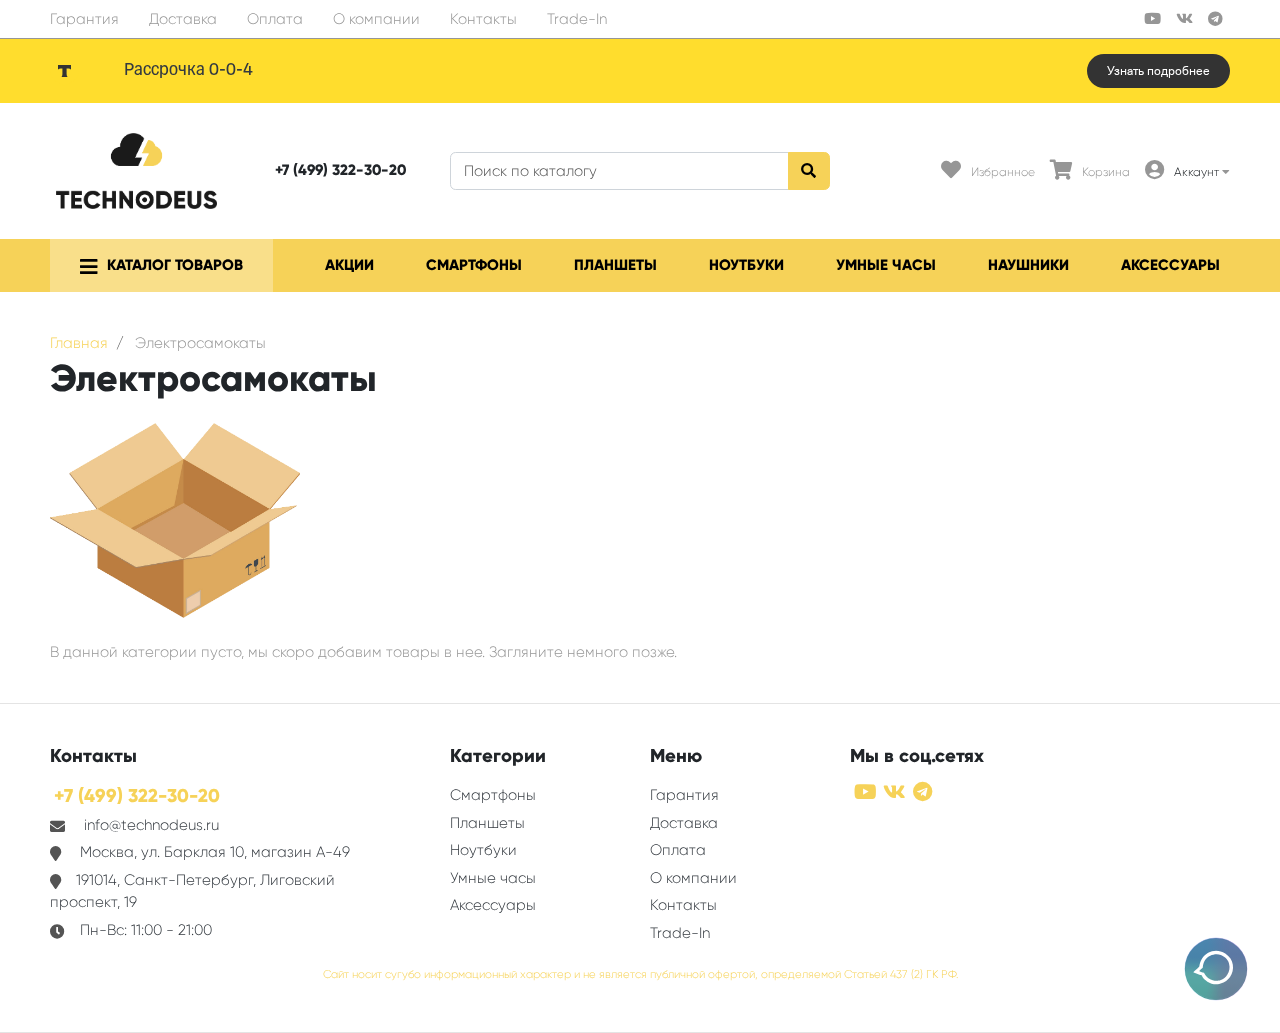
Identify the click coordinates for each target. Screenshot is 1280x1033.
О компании (376, 19)
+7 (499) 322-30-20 (340, 170)
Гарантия (84, 19)
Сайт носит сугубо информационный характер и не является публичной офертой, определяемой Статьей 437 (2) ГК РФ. (640, 974)
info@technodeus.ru (151, 825)
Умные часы (886, 265)
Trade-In (577, 19)
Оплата (275, 19)
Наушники (1028, 265)
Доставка (183, 19)
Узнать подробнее (1158, 71)
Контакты (483, 19)
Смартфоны (474, 265)
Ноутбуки (746, 265)
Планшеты (615, 265)
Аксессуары (1170, 265)
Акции (349, 265)
